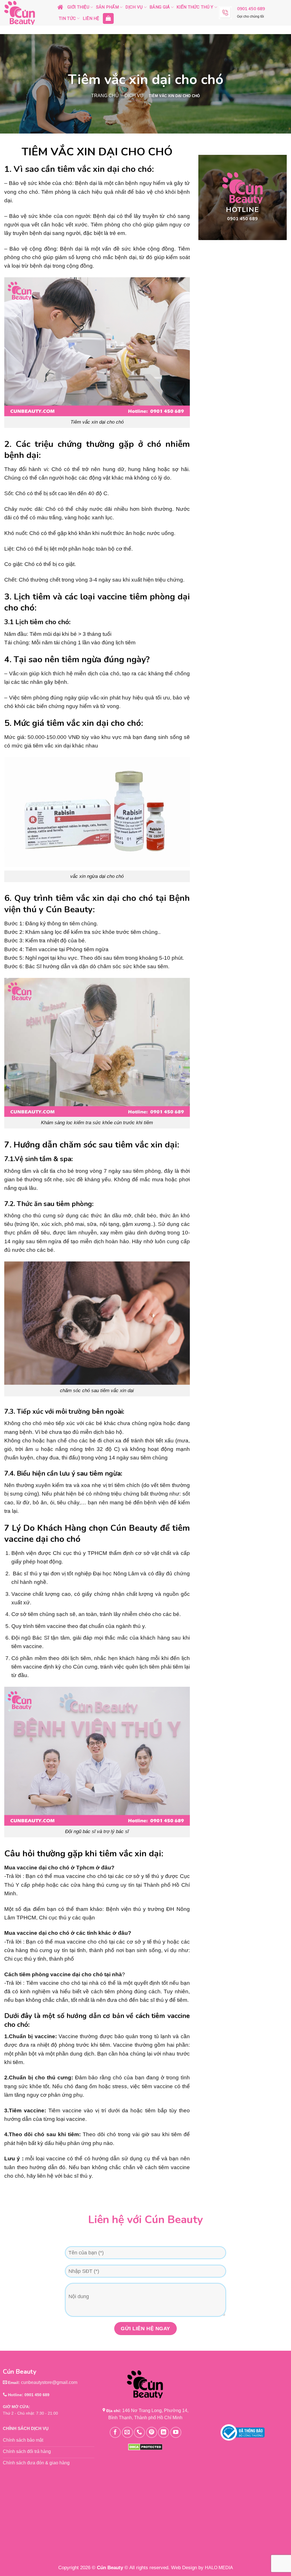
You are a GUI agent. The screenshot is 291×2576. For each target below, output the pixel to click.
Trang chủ (105, 96)
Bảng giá (160, 7)
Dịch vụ (134, 7)
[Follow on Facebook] (115, 2432)
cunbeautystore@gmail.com (49, 2382)
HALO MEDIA (219, 2568)
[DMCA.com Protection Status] (145, 2447)
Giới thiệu (78, 7)
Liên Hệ (91, 18)
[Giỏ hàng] (108, 18)
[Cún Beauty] (27, 13)
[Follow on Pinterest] (152, 2432)
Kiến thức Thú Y (195, 7)
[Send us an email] (127, 2432)
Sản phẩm (107, 7)
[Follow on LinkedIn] (164, 2432)
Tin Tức (67, 18)
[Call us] (139, 2432)
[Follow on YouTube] (176, 2432)
